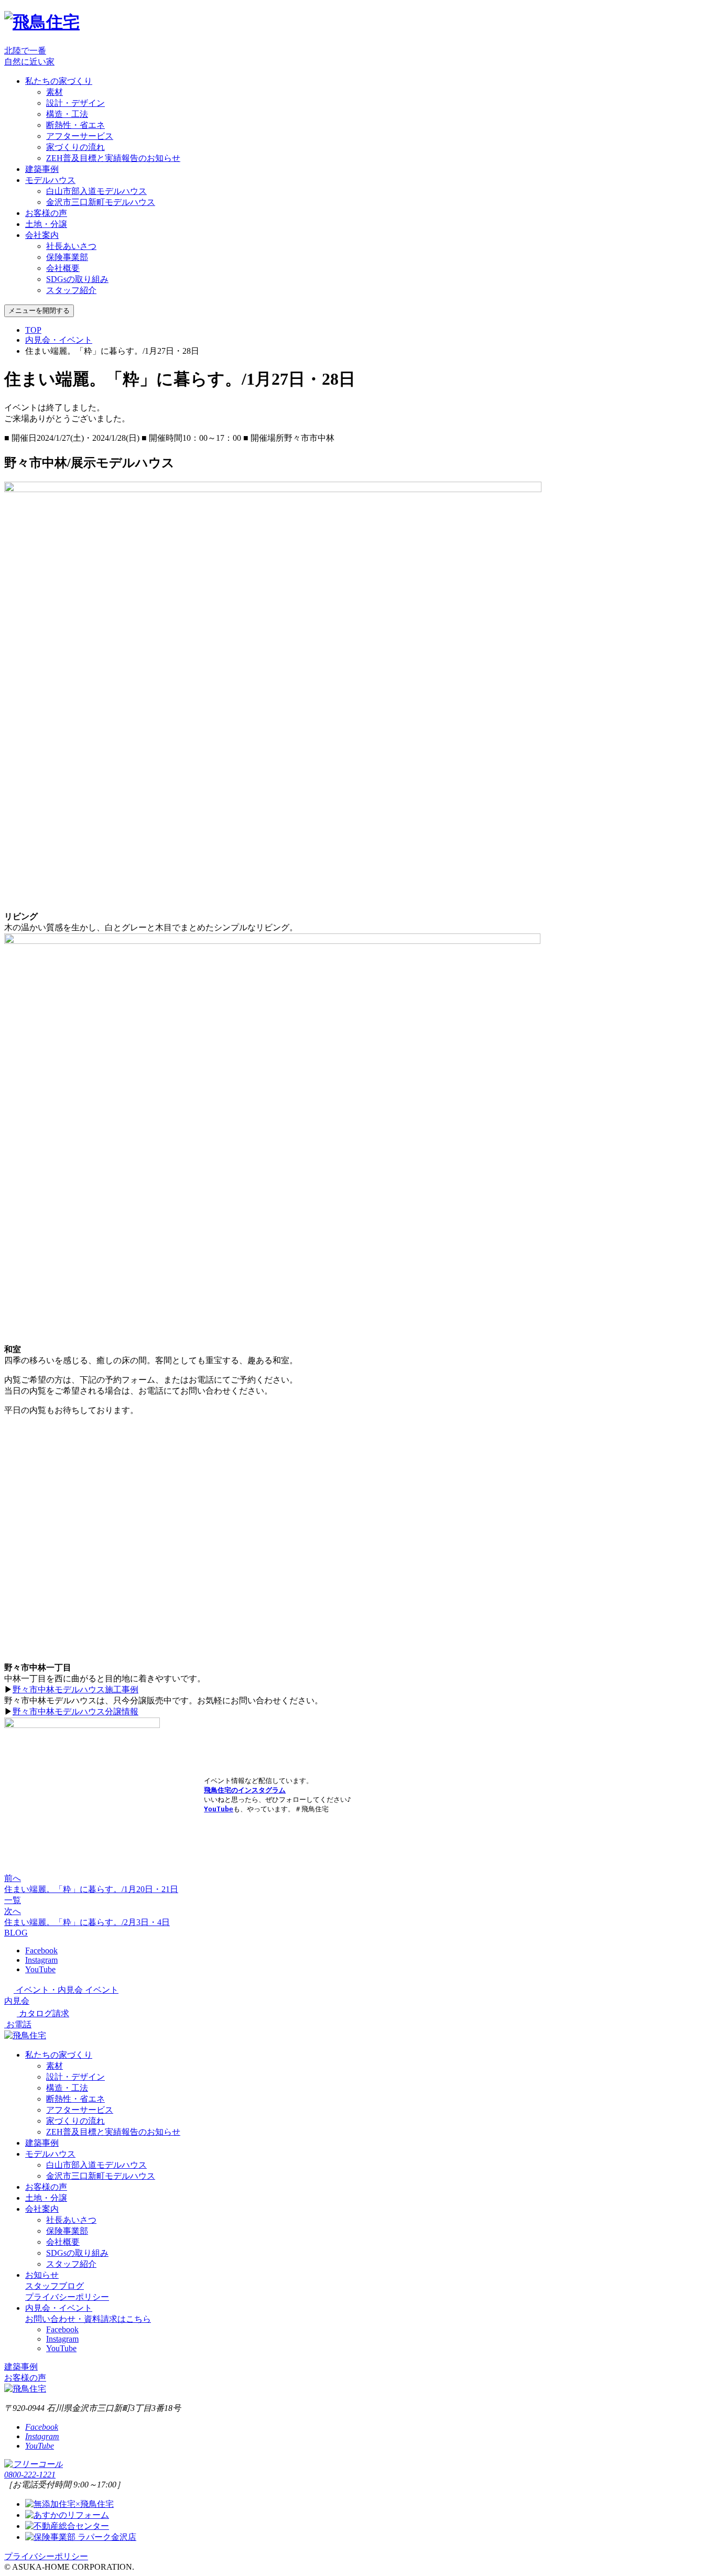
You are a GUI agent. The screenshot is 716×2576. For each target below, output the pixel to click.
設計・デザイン (75, 103)
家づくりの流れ (75, 147)
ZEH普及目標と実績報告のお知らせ (113, 158)
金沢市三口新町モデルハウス (101, 202)
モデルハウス (50, 180)
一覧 (13, 1900)
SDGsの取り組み (77, 279)
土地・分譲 (46, 224)
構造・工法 (67, 114)
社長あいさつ (71, 246)
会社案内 (42, 235)
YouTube (219, 1809)
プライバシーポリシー (67, 2297)
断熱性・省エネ (75, 125)
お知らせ (42, 2275)
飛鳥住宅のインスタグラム (245, 1790)
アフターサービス (80, 136)
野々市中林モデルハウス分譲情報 (75, 1711)
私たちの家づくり (59, 81)
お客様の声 (46, 213)
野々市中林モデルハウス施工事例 (75, 1689)
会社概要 (63, 268)
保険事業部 (67, 257)
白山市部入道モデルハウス (96, 191)
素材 (55, 92)
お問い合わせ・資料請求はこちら (88, 2319)
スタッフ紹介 (71, 290)
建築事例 (42, 169)
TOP (33, 330)
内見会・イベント (59, 340)
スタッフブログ (55, 2286)
